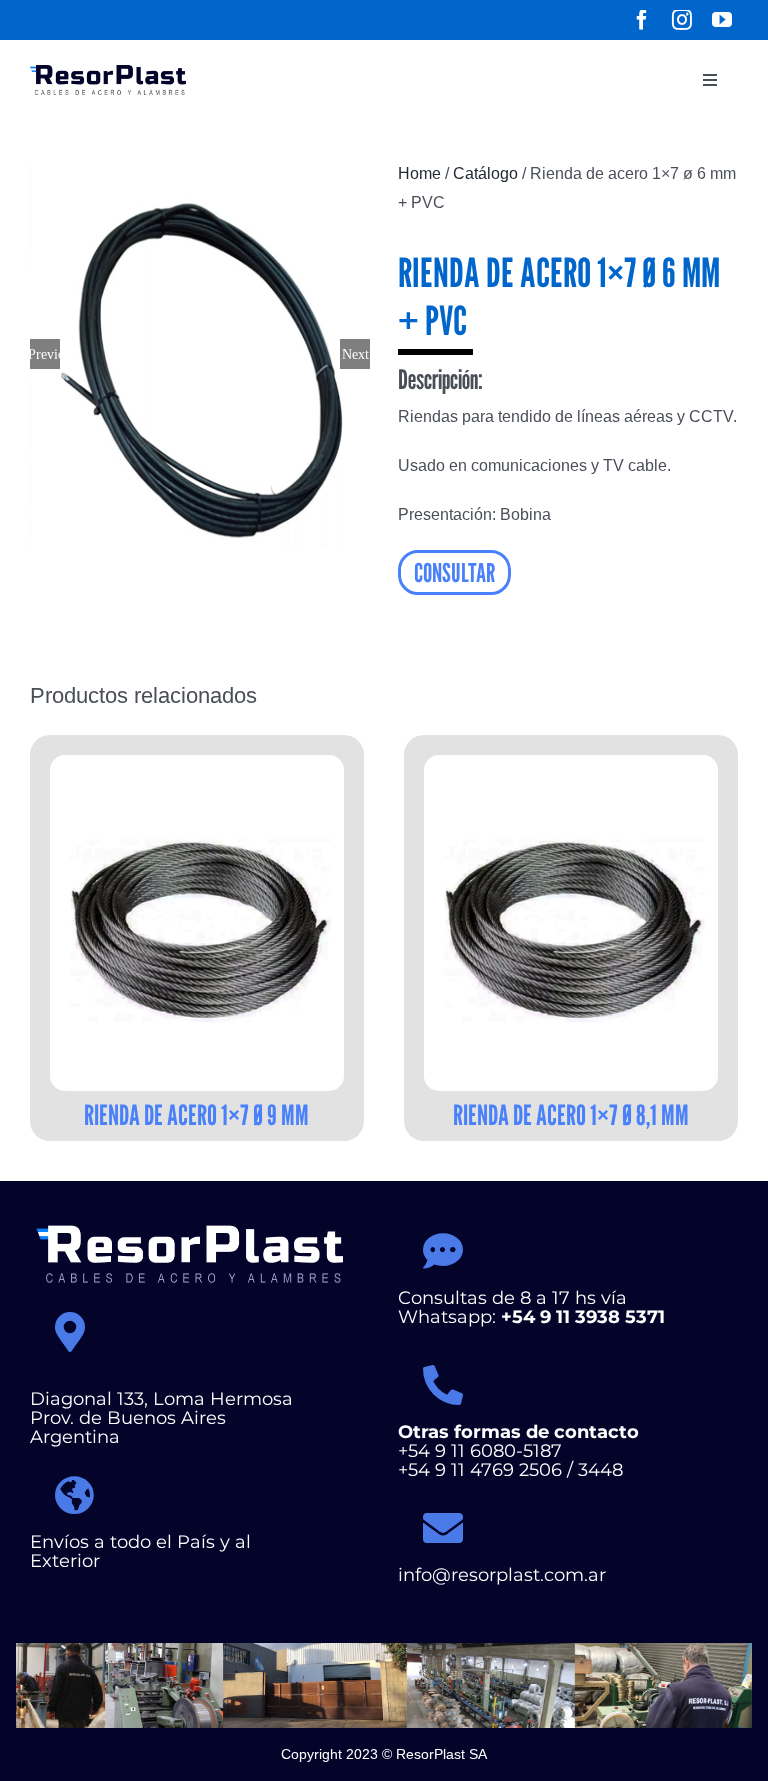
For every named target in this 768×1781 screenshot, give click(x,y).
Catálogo (485, 173)
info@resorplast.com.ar (502, 1575)
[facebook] (642, 20)
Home (419, 173)
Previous (45, 354)
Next (355, 354)
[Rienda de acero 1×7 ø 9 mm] (197, 923)
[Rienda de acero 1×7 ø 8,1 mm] (571, 923)
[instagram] (682, 20)
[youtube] (722, 20)
